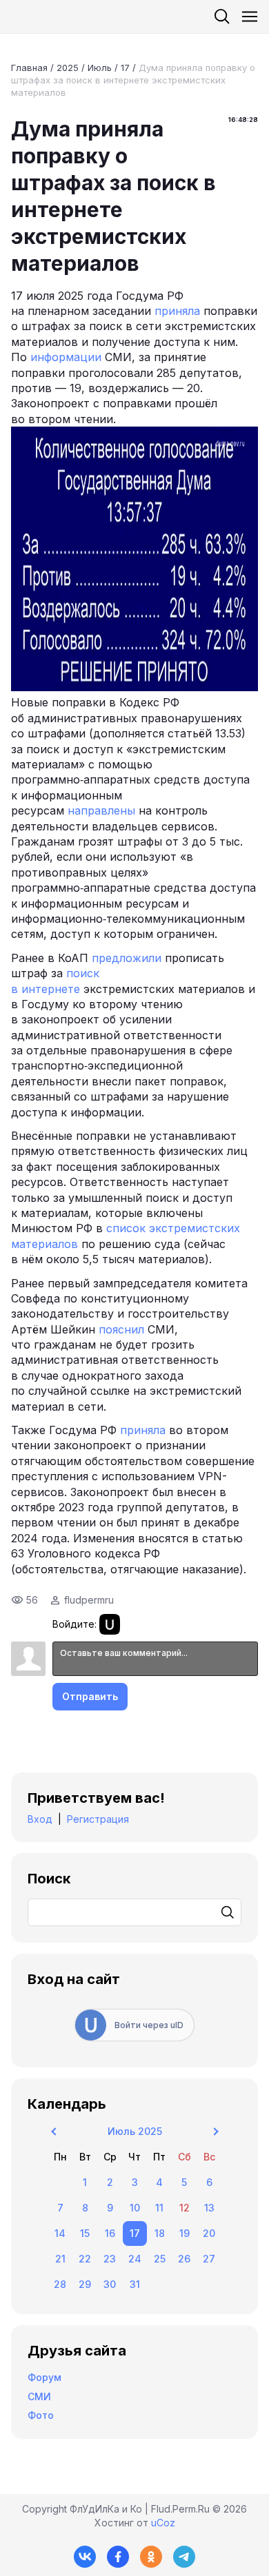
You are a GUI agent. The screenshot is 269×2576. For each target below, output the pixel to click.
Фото (41, 2415)
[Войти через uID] (110, 1624)
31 (135, 2284)
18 (160, 2233)
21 (60, 2259)
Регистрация (98, 1819)
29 (85, 2284)
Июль (100, 68)
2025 (68, 68)
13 (209, 2208)
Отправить (90, 1696)
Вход (40, 1819)
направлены (101, 810)
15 (85, 2233)
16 (110, 2233)
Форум (44, 2377)
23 (110, 2259)
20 (209, 2233)
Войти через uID (149, 2025)
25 (160, 2259)
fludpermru (89, 1600)
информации (66, 357)
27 (209, 2259)
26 (184, 2259)
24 (135, 2259)
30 (110, 2284)
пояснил (121, 1329)
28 (60, 2284)
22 (85, 2259)
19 (185, 2233)
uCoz (163, 2523)
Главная (29, 68)
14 (60, 2233)
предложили (127, 958)
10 (135, 2208)
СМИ (39, 2396)
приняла (177, 311)
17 (125, 68)
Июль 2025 (135, 2131)
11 (159, 2208)
